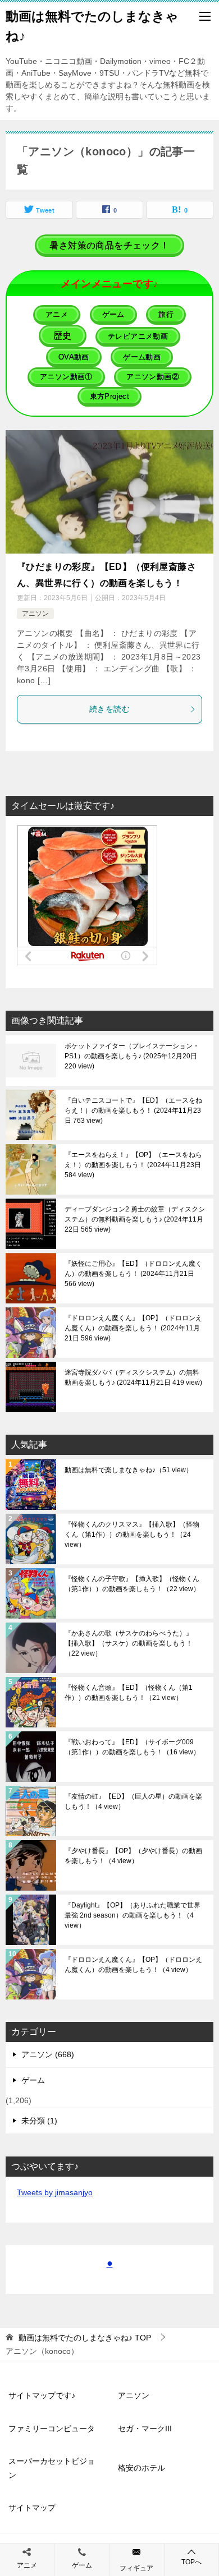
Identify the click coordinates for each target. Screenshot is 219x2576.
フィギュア (136, 2568)
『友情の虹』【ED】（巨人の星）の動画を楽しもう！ (133, 1801)
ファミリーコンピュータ (52, 2428)
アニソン (35, 614)
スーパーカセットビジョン (52, 2468)
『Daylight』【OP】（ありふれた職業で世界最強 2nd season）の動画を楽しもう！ (133, 1915)
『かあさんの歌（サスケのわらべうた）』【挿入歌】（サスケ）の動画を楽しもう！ (129, 1643)
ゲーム (33, 2080)
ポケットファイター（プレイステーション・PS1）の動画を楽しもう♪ (132, 1056)
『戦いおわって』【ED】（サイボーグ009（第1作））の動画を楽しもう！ (132, 1747)
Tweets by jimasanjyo (55, 2192)
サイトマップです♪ (42, 2395)
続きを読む (109, 709)
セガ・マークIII (145, 2428)
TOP (85, 2338)
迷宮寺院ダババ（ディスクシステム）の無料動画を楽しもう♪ (132, 1377)
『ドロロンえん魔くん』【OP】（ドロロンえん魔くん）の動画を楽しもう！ (133, 1328)
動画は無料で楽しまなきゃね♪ (129, 1470)
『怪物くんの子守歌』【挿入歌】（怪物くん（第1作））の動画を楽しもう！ (132, 1584)
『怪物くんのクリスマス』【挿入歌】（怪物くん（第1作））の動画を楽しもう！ (132, 1534)
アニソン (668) (48, 2054)
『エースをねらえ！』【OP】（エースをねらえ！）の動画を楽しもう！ (133, 1165)
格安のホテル (142, 2468)
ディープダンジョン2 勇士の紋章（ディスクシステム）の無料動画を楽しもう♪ (135, 1219)
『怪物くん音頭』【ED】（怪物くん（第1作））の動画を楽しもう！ (129, 1693)
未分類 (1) (39, 2121)
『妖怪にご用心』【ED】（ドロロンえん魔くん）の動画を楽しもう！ (133, 1274)
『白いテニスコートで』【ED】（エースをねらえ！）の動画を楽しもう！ (133, 1110)
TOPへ (191, 2562)
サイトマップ (32, 2508)
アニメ (27, 2565)
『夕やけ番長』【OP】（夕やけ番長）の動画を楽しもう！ (133, 1856)
